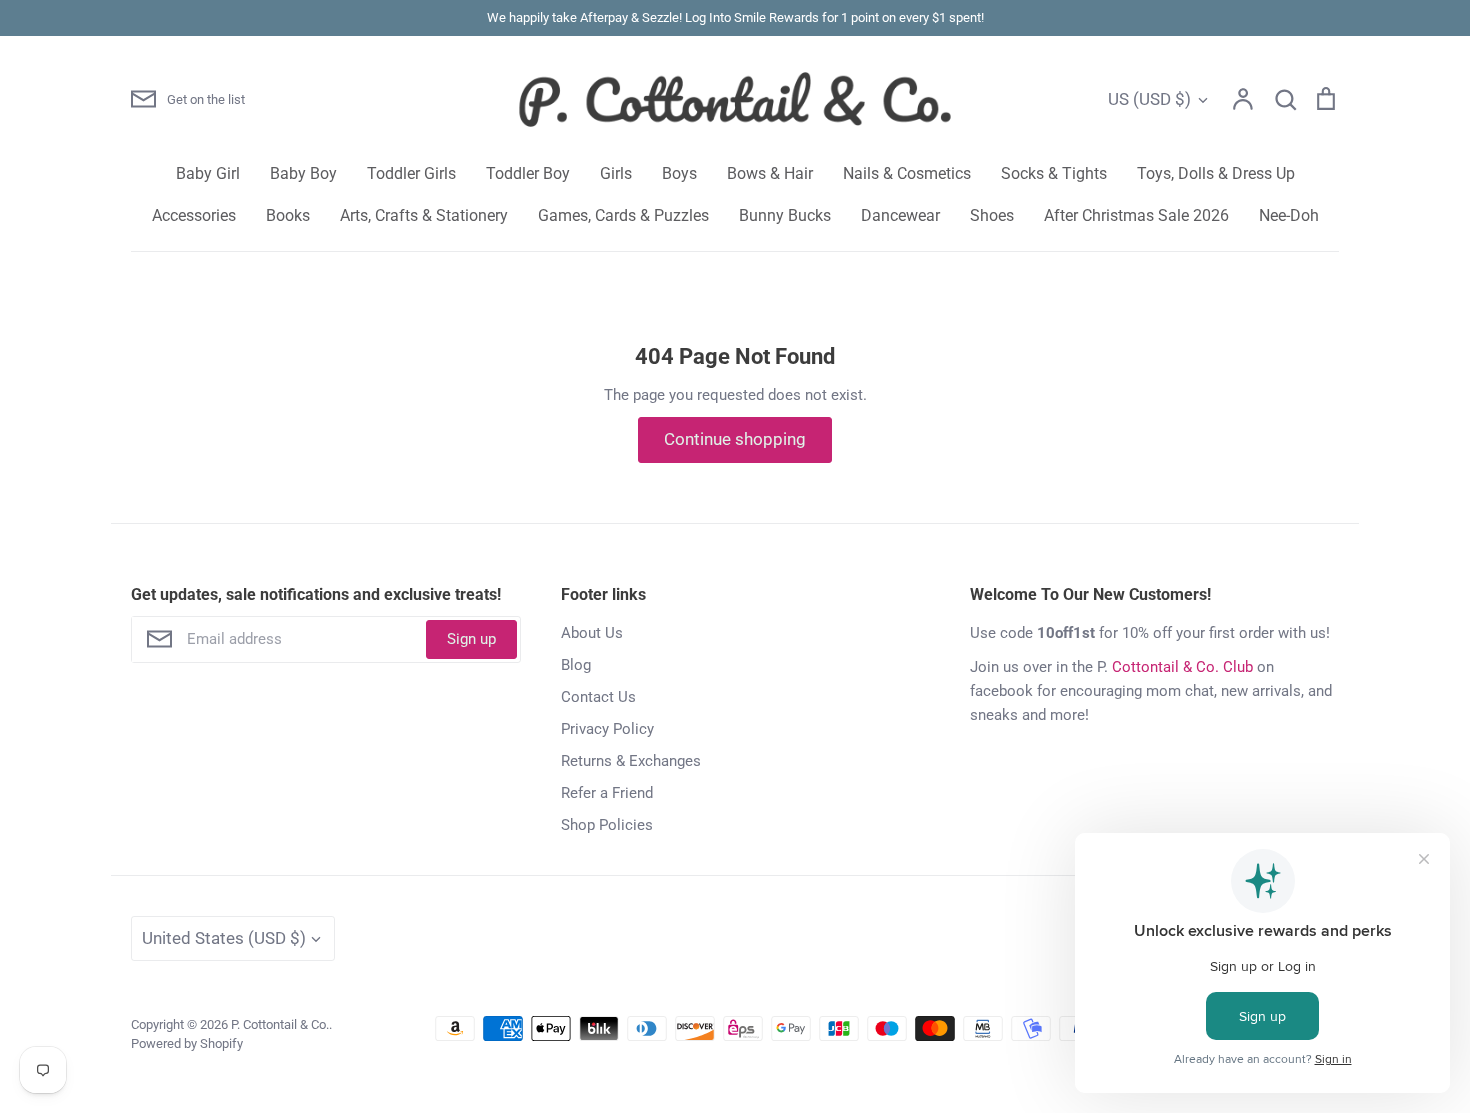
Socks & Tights (1054, 173)
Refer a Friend (607, 793)
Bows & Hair (770, 173)
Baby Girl (208, 173)
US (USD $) (1149, 99)
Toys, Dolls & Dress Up (1216, 173)
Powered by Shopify (187, 1043)
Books (288, 215)
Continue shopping (735, 439)
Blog (576, 665)
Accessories (194, 215)
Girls (616, 173)
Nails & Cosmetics (907, 173)
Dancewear (900, 215)
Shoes (992, 215)
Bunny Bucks (785, 215)
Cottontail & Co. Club (1182, 667)
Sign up (471, 639)
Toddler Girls (411, 173)
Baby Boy (303, 173)
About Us (592, 633)
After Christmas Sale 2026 (1136, 215)
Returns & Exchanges (631, 761)
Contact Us (598, 697)
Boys (679, 173)
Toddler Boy (528, 173)
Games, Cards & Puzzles (623, 215)
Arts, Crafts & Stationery (424, 215)
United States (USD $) (224, 938)
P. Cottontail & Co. (280, 1024)
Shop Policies (607, 825)
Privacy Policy (607, 729)
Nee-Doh (1289, 215)
